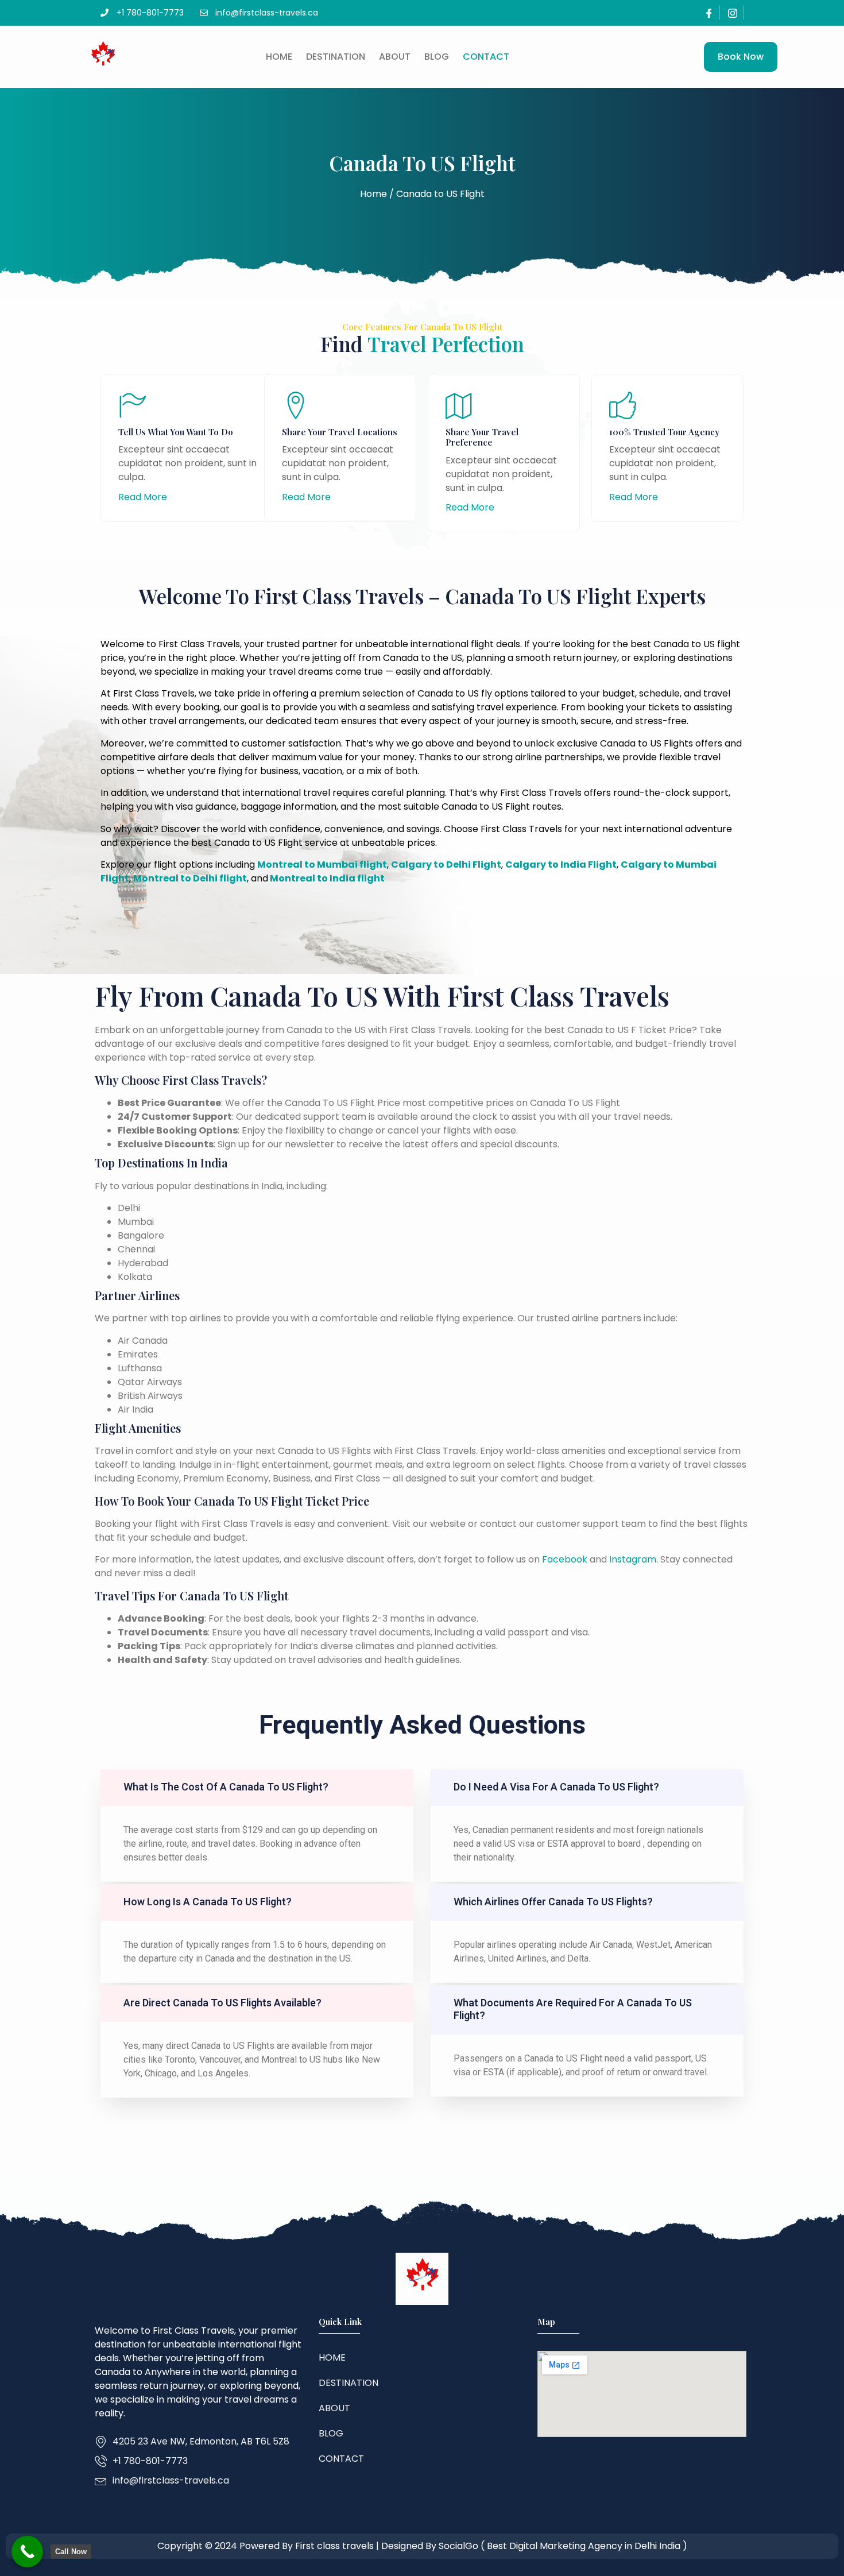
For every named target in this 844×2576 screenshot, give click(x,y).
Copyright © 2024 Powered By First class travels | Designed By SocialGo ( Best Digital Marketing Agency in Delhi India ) (422, 2546)
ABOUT (395, 57)
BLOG (437, 57)
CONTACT (486, 57)
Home (279, 57)
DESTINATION (336, 57)
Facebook (565, 1559)
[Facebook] (709, 13)
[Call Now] (27, 2552)
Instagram (633, 1559)
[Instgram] (733, 13)
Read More (143, 497)
